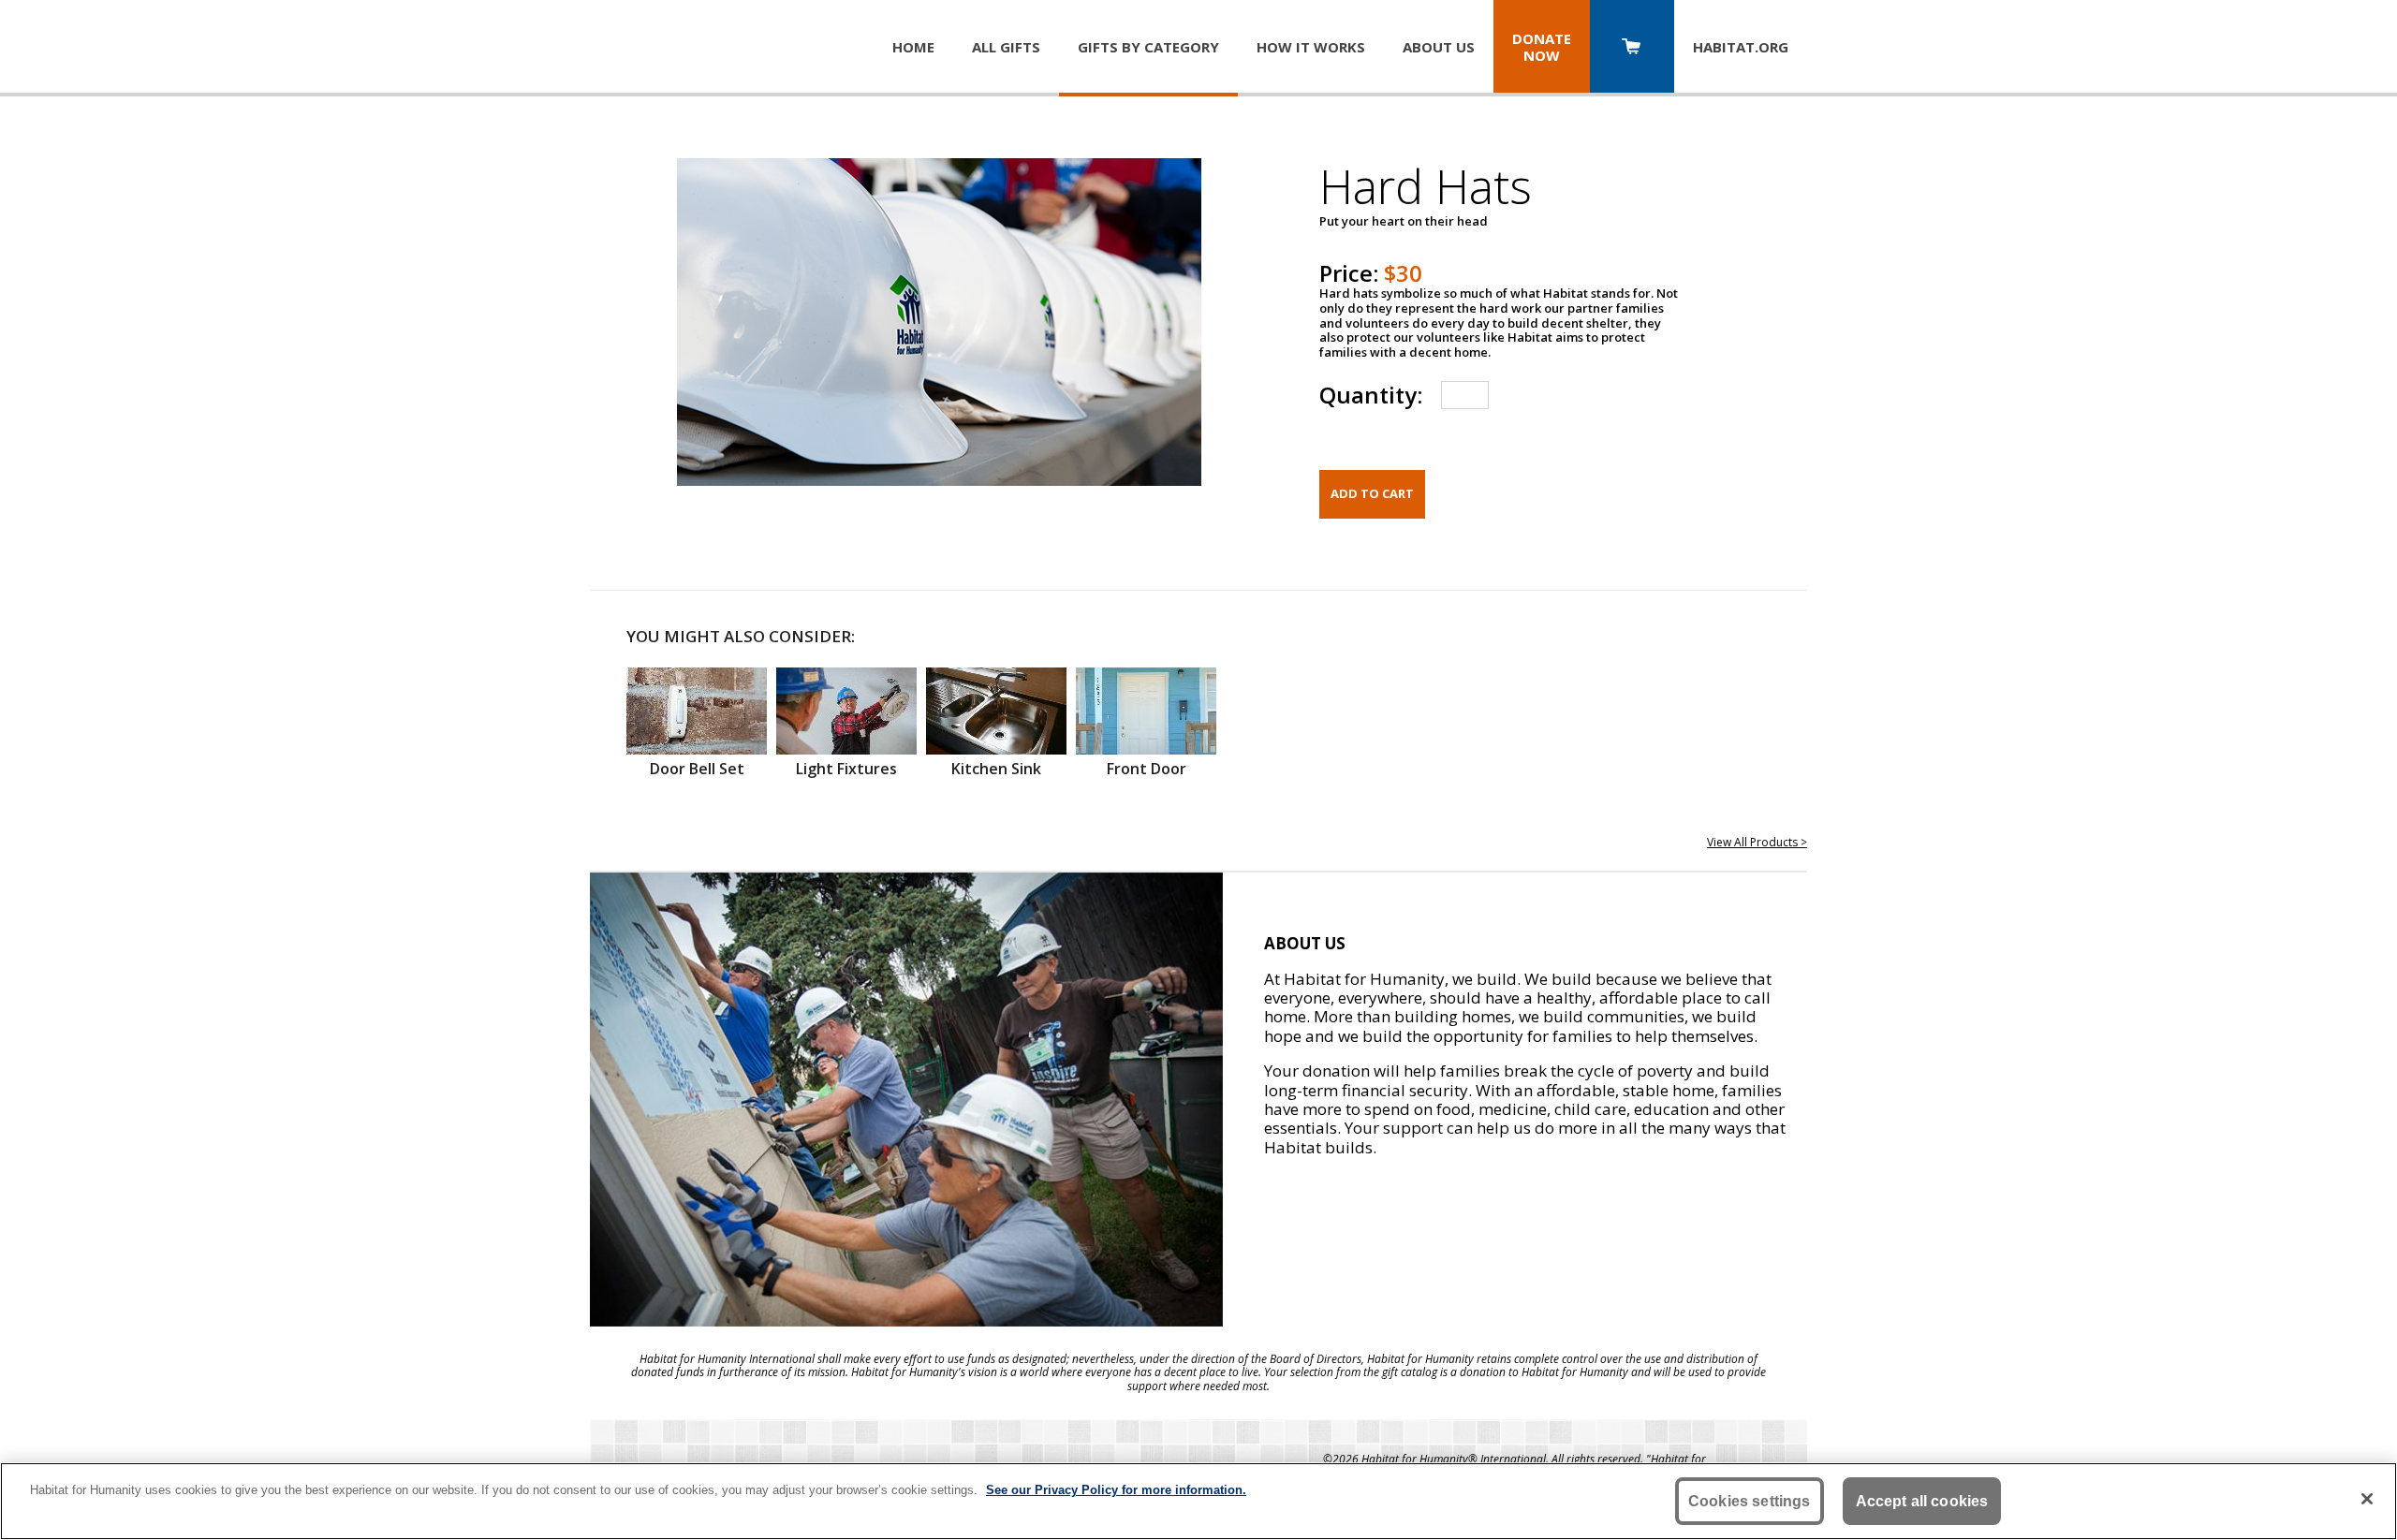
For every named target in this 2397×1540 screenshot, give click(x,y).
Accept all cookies (1922, 1501)
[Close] (2367, 1499)
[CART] (1632, 48)
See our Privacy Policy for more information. (1116, 1490)
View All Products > (1757, 842)
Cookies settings (1750, 1501)
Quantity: (1371, 395)
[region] (1198, 1501)
